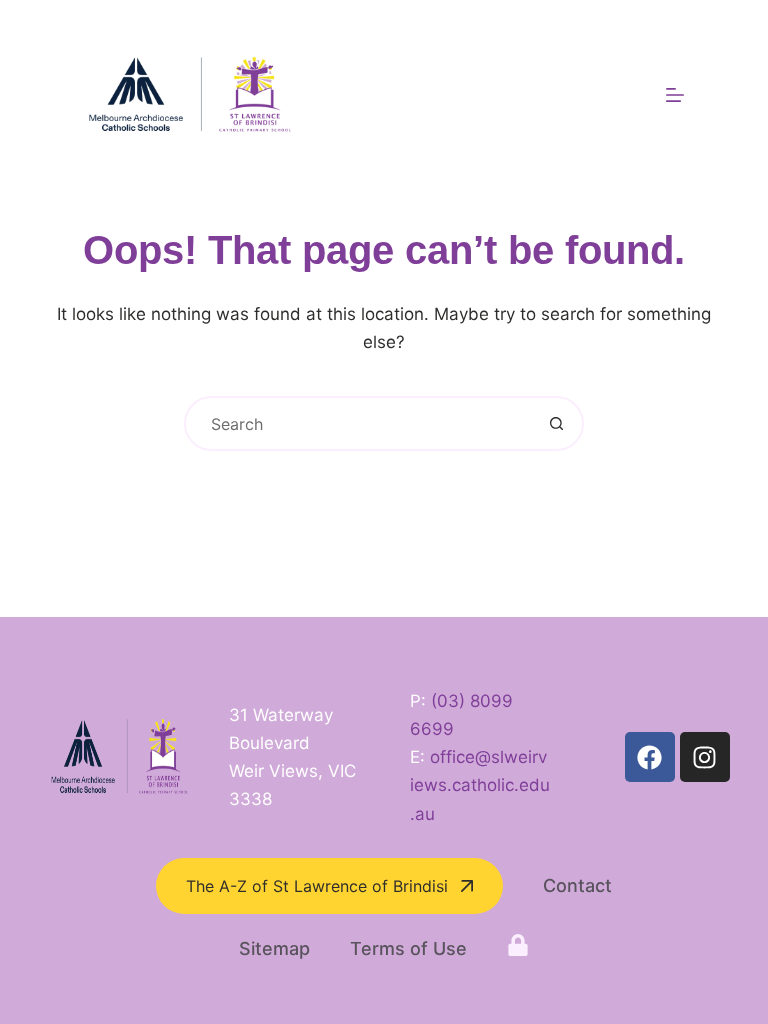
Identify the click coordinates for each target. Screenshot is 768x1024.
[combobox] (358, 423)
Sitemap (274, 948)
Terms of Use (408, 948)
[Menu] (675, 95)
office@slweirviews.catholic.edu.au (480, 785)
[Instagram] (705, 757)
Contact (577, 885)
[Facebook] (650, 757)
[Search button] (556, 423)
